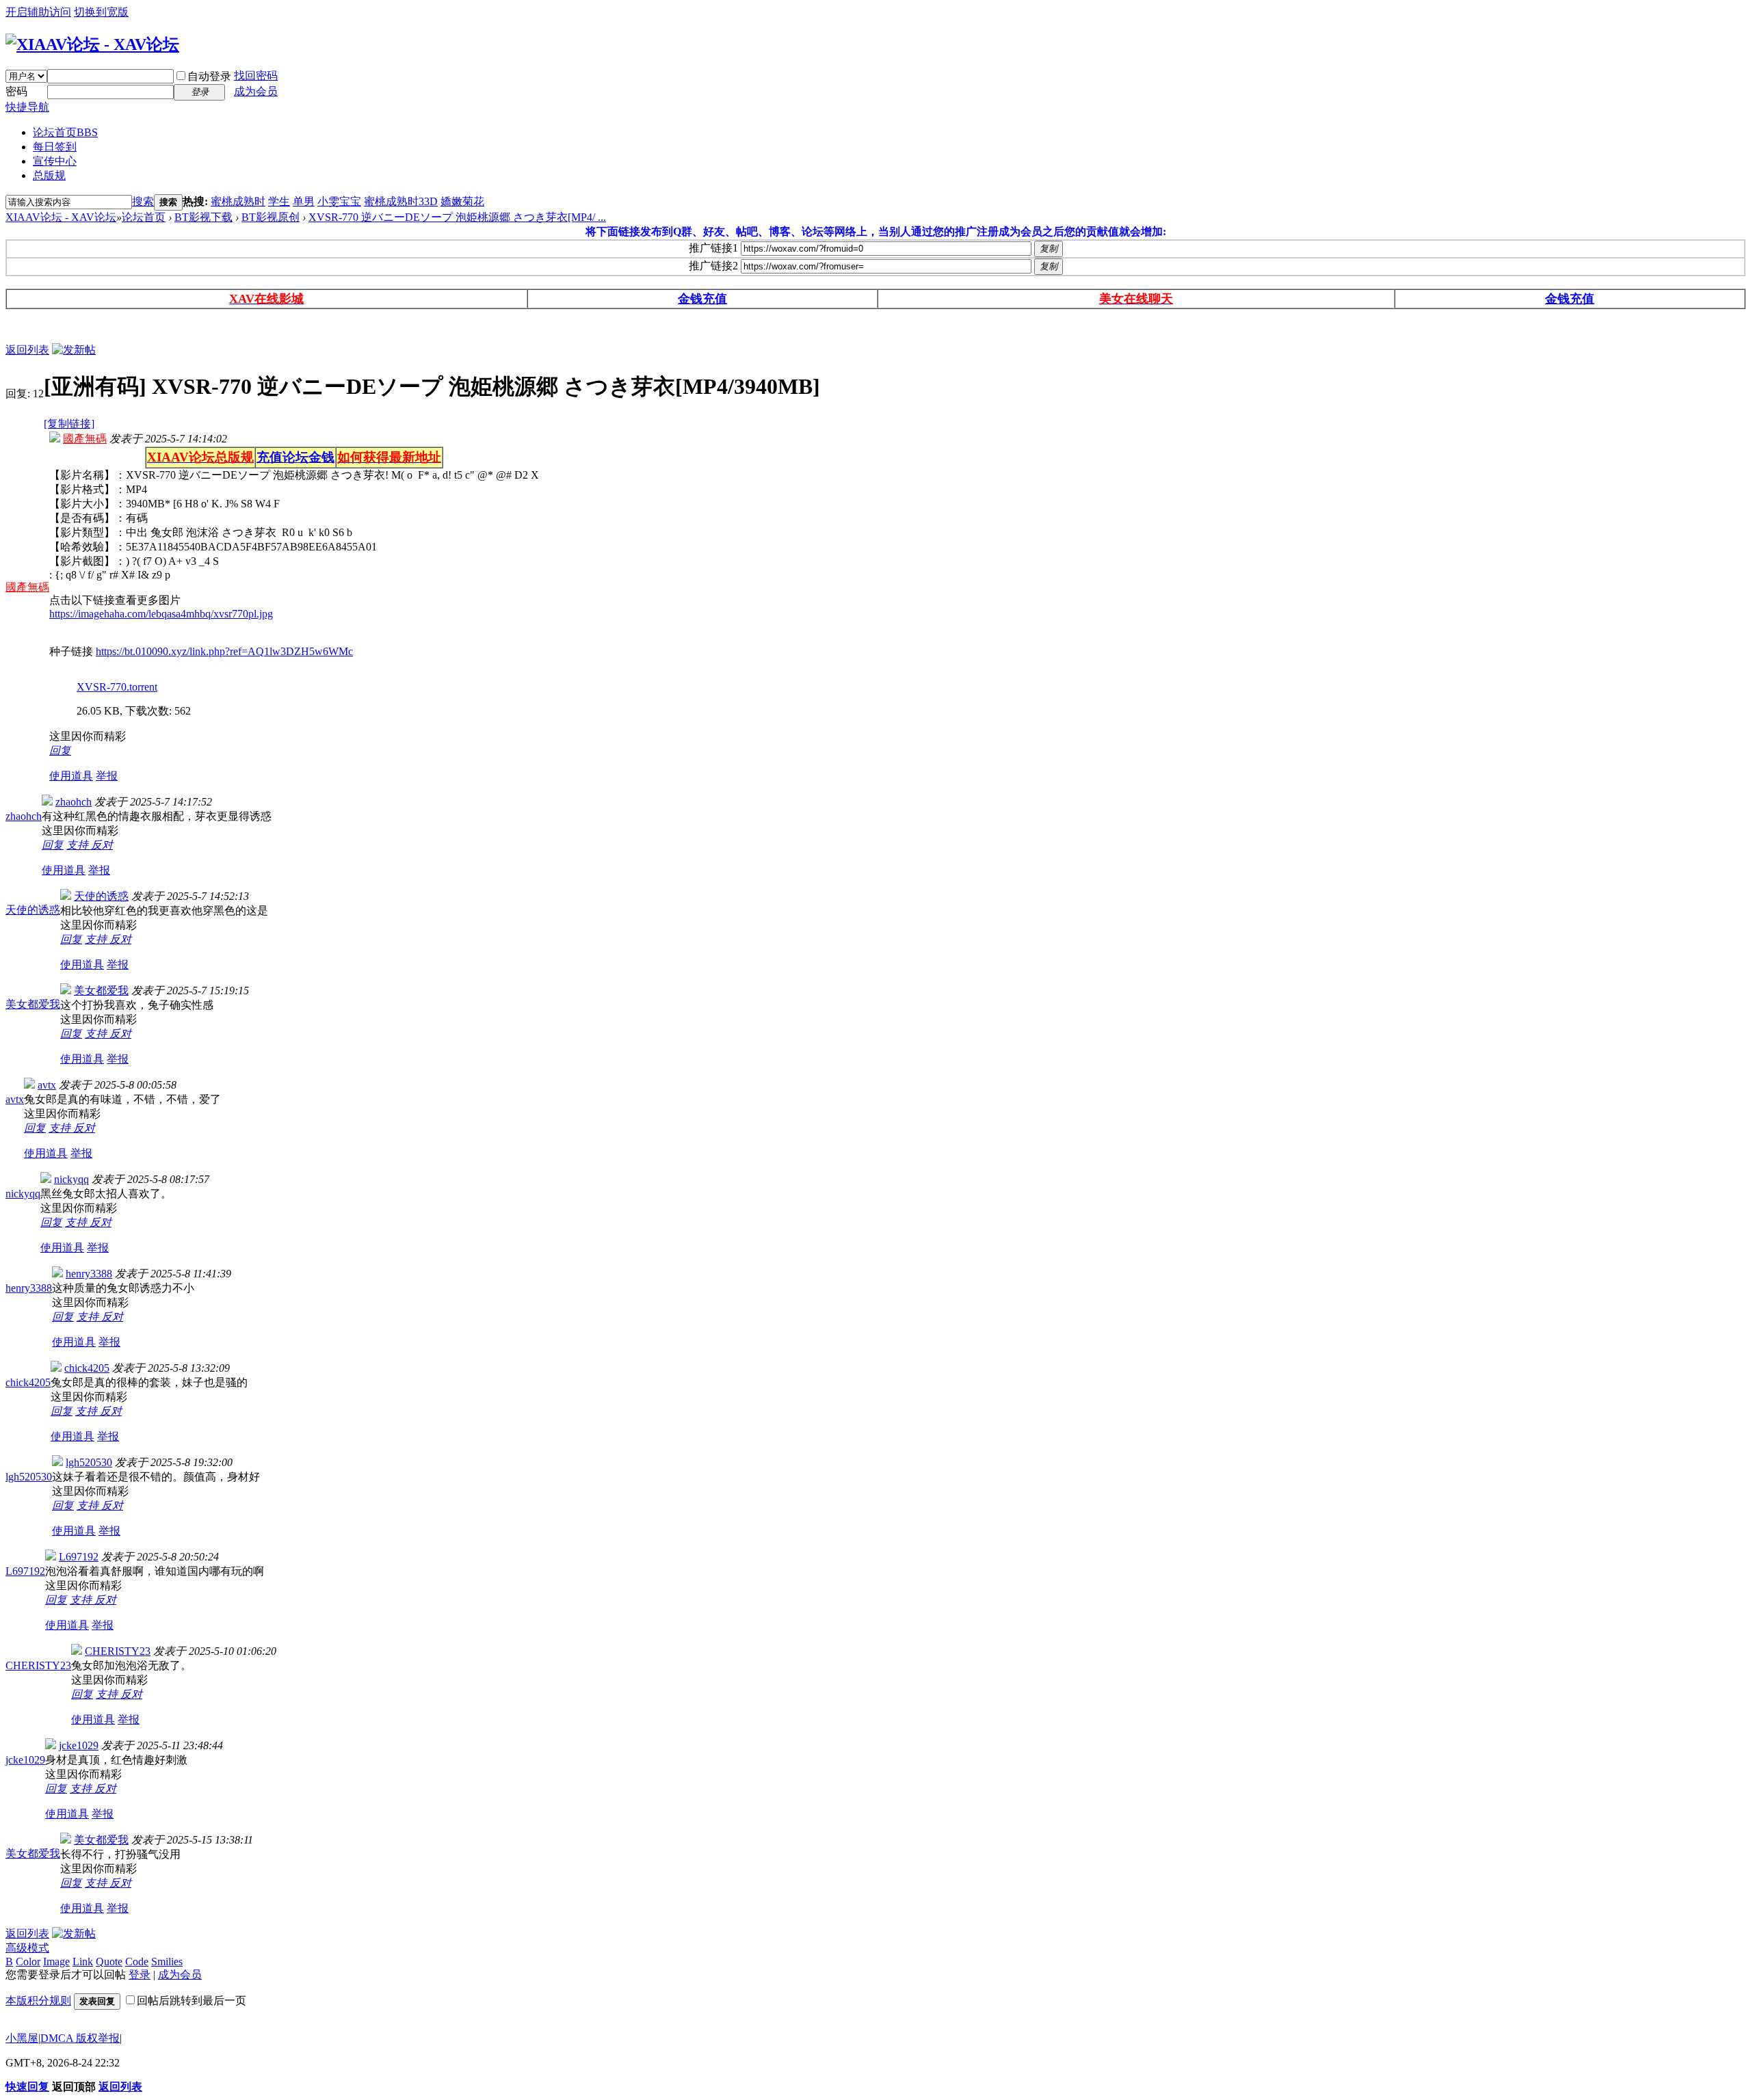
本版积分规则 (38, 2001)
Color (28, 1962)
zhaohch (24, 816)
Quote (109, 1962)
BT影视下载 (203, 217)
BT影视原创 (271, 217)
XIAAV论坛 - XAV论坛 (61, 217)
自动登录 (209, 76)
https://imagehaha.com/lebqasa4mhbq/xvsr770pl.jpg (161, 614)
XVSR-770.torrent (117, 687)
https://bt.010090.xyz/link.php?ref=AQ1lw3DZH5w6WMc (224, 651)
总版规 (49, 175)
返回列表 (27, 350)
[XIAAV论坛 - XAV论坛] (92, 44)
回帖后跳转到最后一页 (192, 2001)
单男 (304, 201)
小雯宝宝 (339, 201)
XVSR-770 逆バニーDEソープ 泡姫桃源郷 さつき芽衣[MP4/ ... (457, 217)
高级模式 (27, 1948)
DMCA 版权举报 (80, 2038)
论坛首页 (65, 132)
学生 (279, 201)
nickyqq (23, 1194)
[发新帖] (74, 350)
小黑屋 (22, 2038)
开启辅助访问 (38, 12)
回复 (60, 750)
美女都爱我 (33, 1004)
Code (137, 1962)
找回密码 (256, 76)
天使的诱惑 (33, 910)
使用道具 (71, 776)
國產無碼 (27, 587)
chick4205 (28, 1382)
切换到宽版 (101, 12)
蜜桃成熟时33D (401, 201)
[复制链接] (69, 424)
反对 (102, 845)
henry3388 (29, 1288)
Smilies (167, 1962)
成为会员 (256, 91)
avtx (15, 1099)
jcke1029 (25, 1760)
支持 (79, 845)
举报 (107, 776)
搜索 (143, 201)
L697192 (25, 1571)
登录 (140, 1975)
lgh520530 (29, 1477)
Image (56, 1962)
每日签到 (55, 147)
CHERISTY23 (38, 1665)
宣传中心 (55, 161)
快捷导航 (27, 107)
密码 (16, 91)
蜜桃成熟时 (238, 201)
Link (83, 1962)
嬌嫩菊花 (462, 201)
